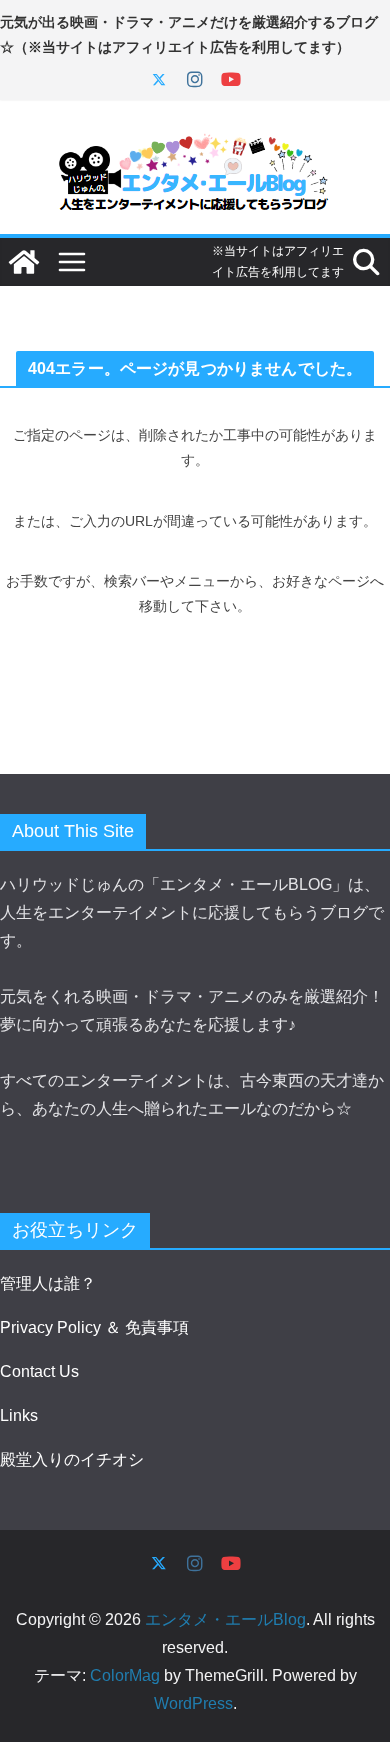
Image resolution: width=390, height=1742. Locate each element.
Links (19, 1415)
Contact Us (39, 1371)
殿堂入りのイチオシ (72, 1459)
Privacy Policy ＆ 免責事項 (94, 1327)
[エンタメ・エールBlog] (24, 262)
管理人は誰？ (48, 1283)
